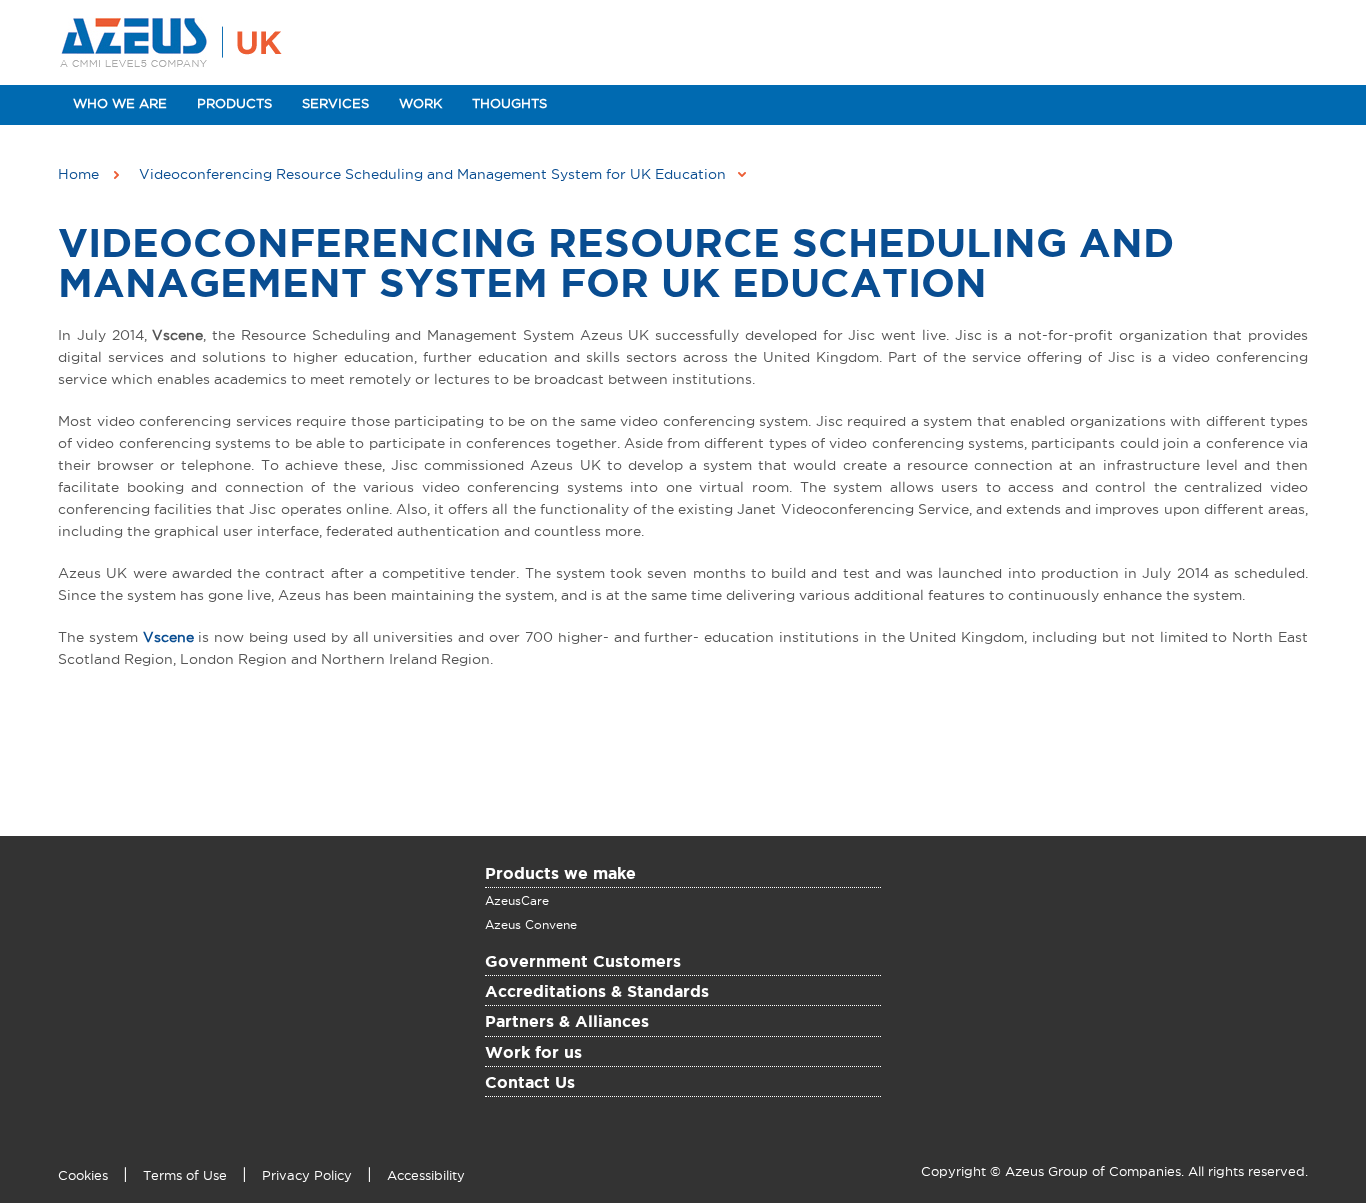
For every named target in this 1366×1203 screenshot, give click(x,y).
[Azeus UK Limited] (177, 42)
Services (335, 104)
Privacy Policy (307, 1176)
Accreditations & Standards (597, 993)
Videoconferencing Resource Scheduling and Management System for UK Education (616, 265)
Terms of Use (185, 1176)
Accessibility (426, 1176)
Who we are (120, 104)
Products (234, 104)
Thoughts (509, 104)
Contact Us (530, 1084)
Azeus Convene (531, 925)
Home (78, 175)
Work (420, 104)
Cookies (83, 1176)
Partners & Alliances (567, 1023)
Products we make (560, 875)
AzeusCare (517, 901)
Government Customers (583, 963)
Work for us (533, 1054)
